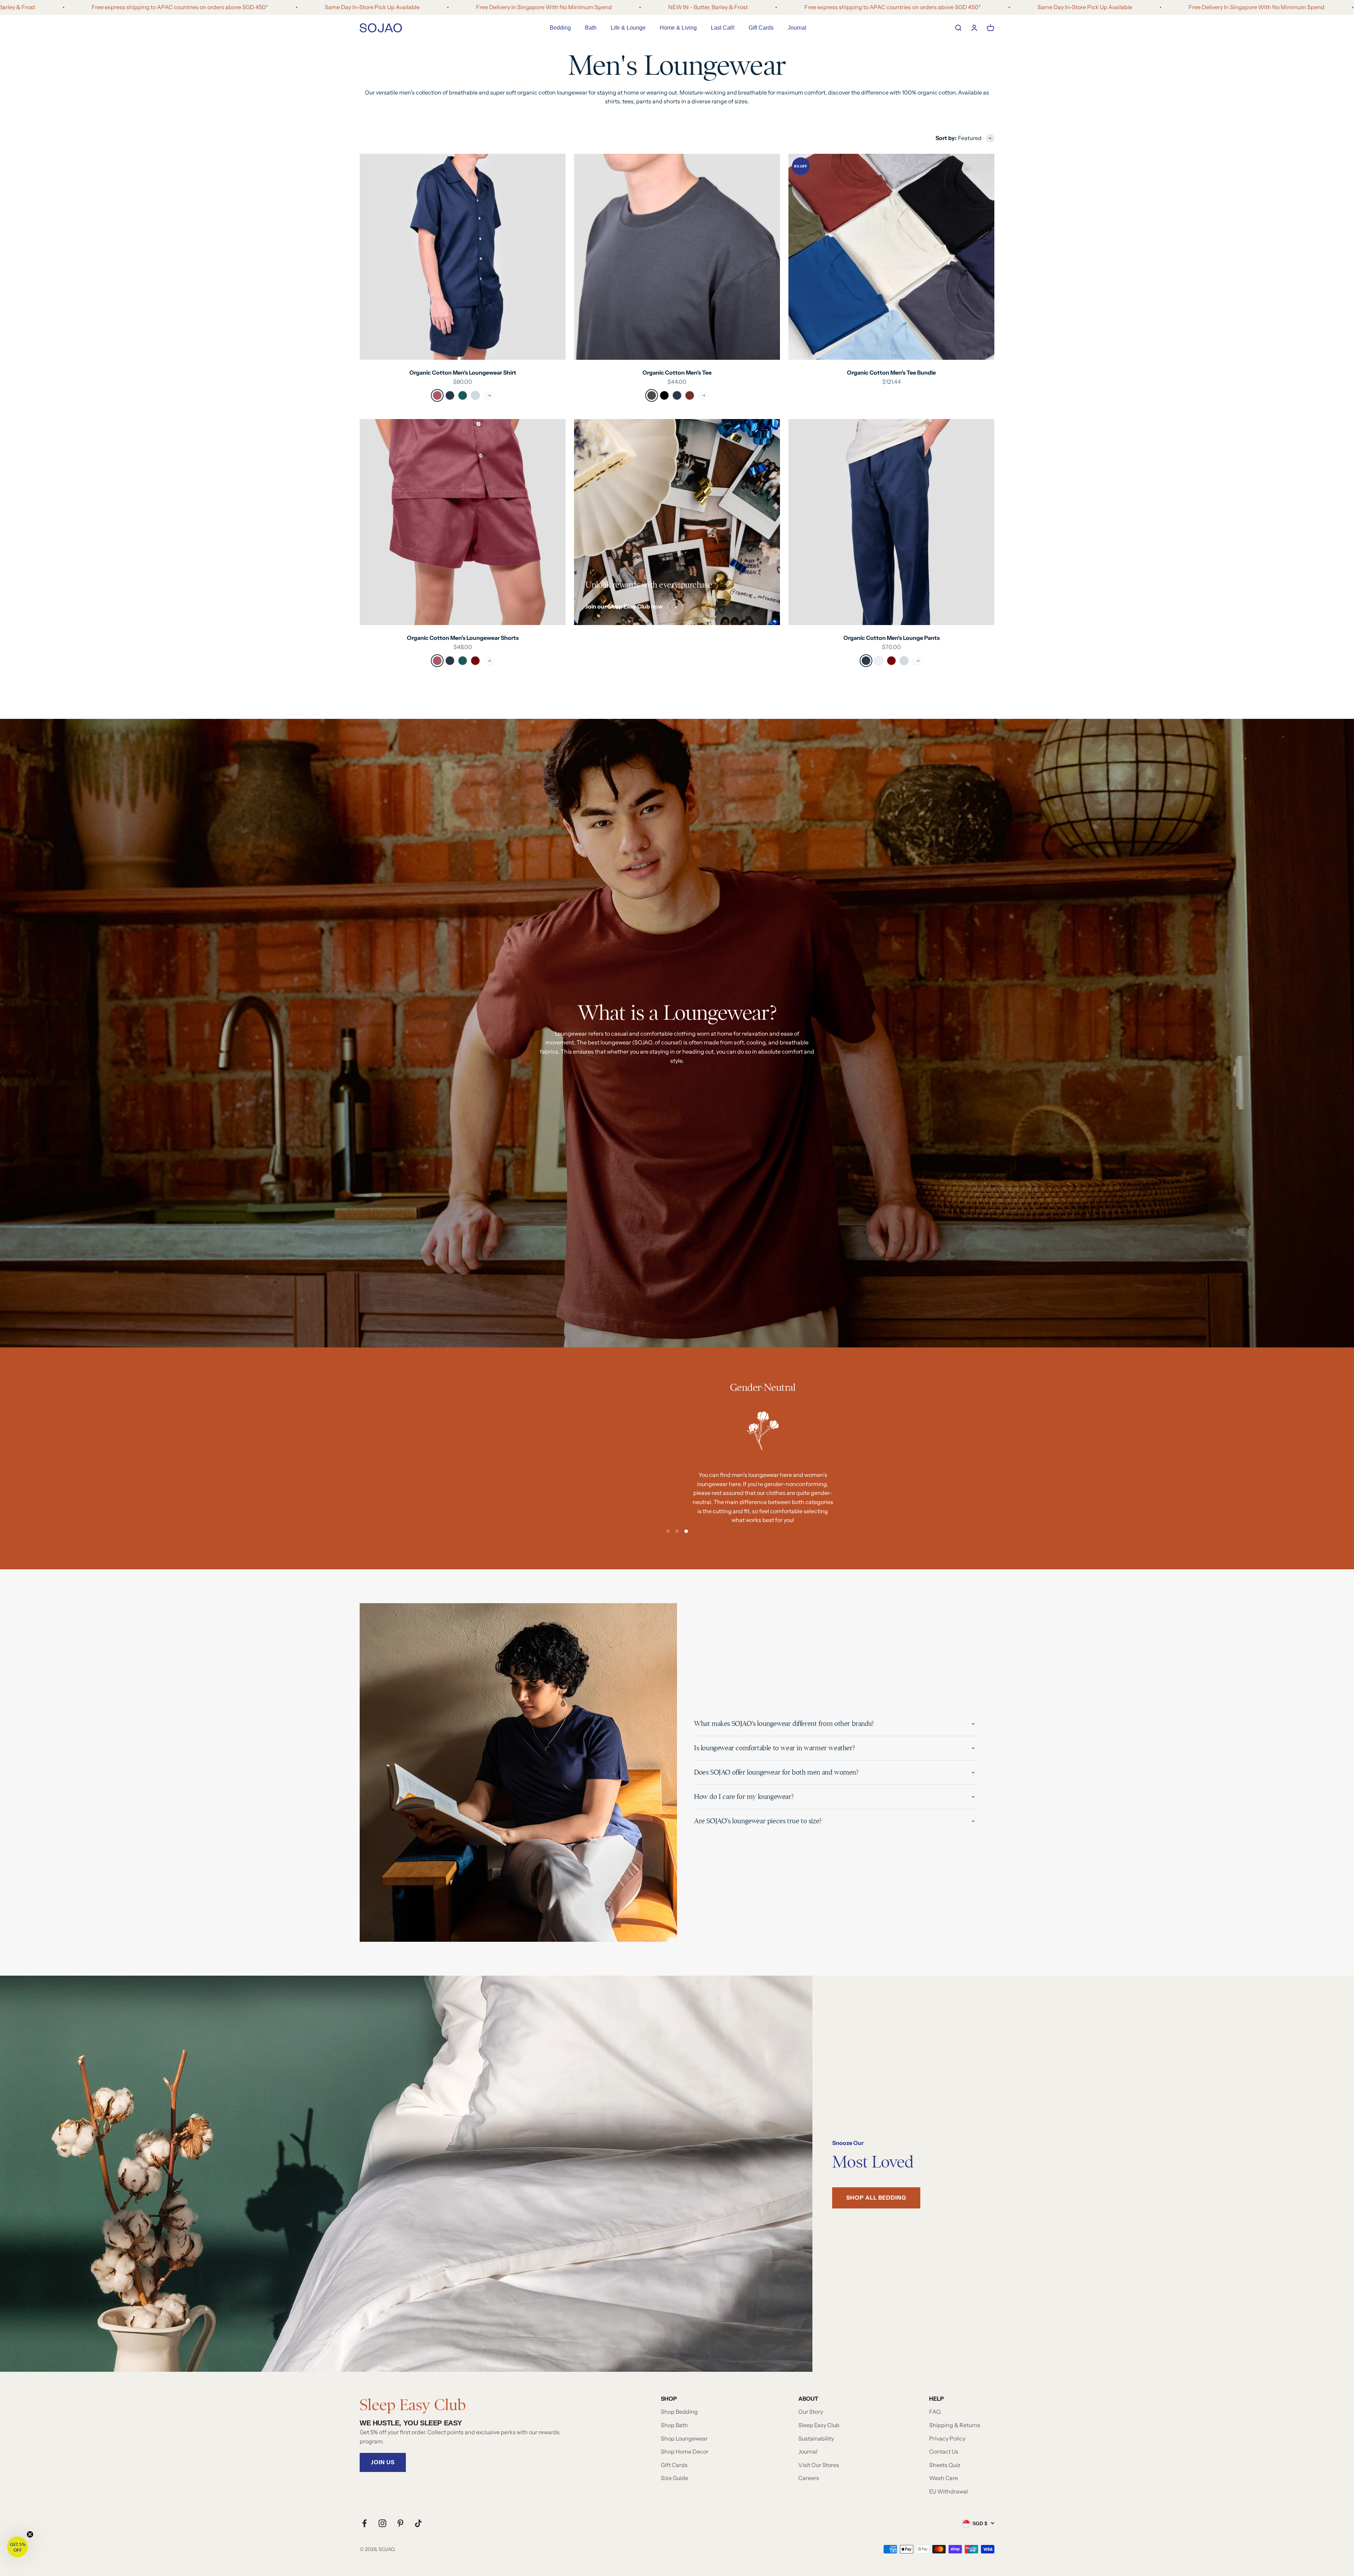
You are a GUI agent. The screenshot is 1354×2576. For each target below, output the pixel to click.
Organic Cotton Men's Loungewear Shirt (463, 372)
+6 (489, 396)
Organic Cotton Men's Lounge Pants (892, 638)
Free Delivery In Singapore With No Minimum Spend (426, 7)
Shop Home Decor (685, 2451)
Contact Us (944, 2451)
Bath (591, 28)
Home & (678, 28)
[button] (17, 2547)
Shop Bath (674, 2425)
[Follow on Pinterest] (400, 2523)
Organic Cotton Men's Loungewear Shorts (463, 638)
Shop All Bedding (876, 2198)
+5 (704, 396)
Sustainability (816, 2438)
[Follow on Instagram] (382, 2523)
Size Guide (675, 2478)
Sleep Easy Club (819, 2425)
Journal (797, 28)
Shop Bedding (679, 2412)
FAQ (935, 2412)
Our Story (811, 2412)
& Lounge (628, 28)
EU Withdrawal (949, 2491)
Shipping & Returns (955, 2425)
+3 (918, 661)
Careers (809, 2478)
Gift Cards (761, 28)
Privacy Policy (947, 2438)
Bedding (560, 28)
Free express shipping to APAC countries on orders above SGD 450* (775, 7)
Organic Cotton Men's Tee (677, 372)
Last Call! (723, 28)
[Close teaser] (30, 2534)
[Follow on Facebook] (364, 2523)
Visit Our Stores (819, 2465)
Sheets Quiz (945, 2465)
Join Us (383, 2462)
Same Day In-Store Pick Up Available (254, 7)
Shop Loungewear (684, 2438)
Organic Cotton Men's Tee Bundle (891, 372)
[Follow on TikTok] (418, 2523)
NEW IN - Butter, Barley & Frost (590, 7)
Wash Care (944, 2478)
